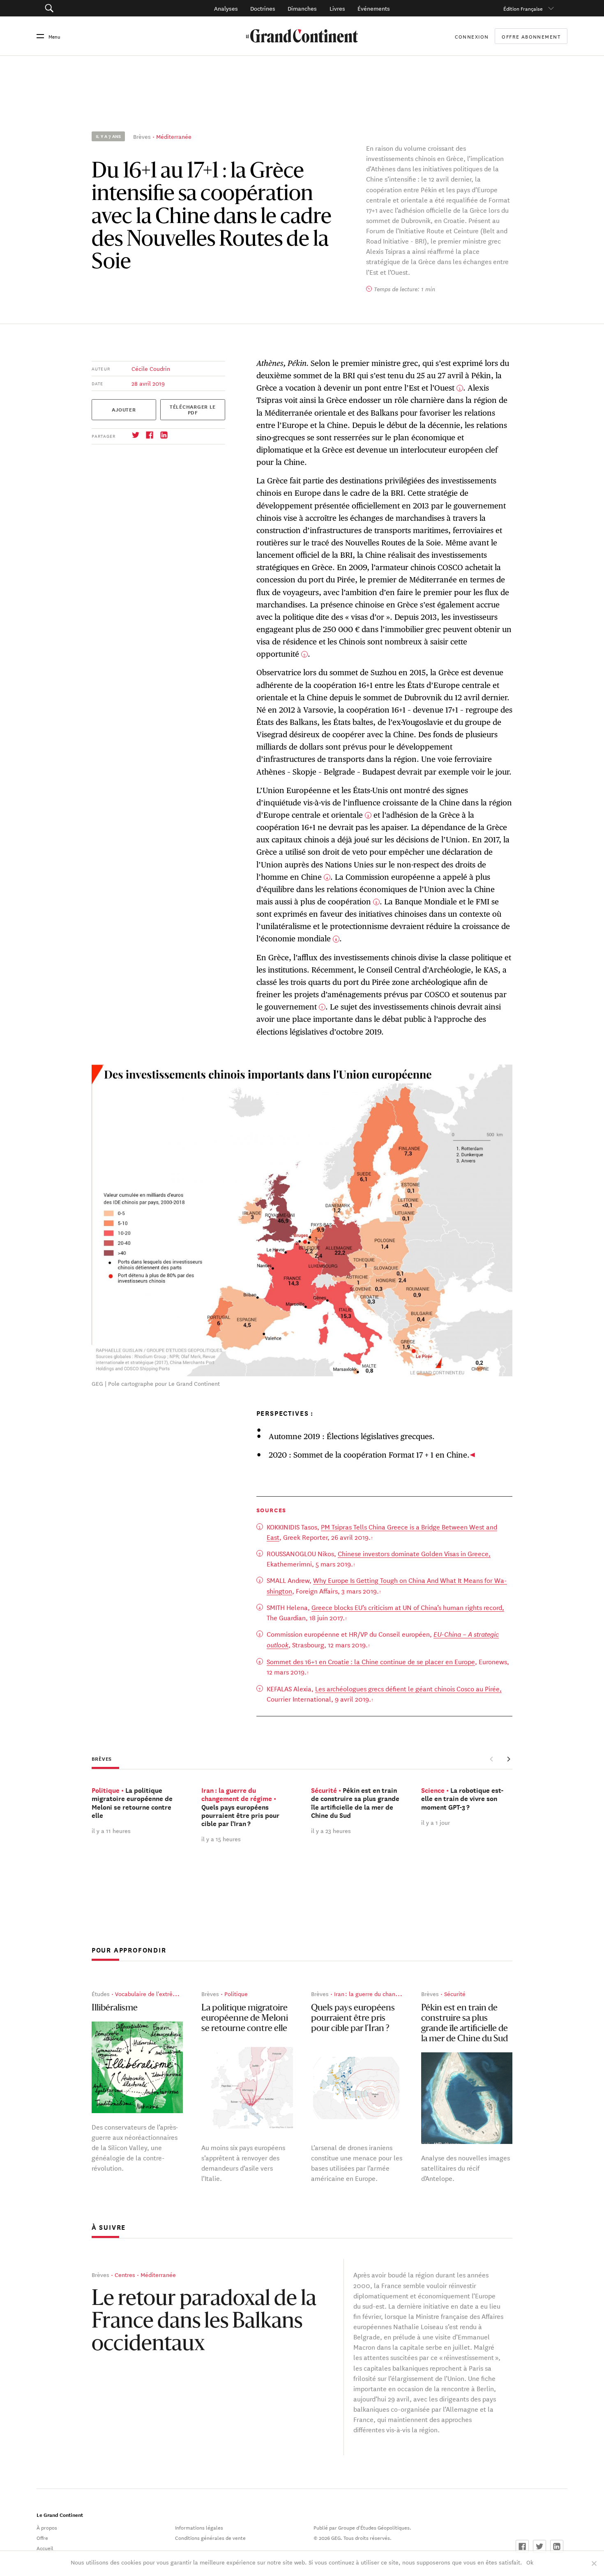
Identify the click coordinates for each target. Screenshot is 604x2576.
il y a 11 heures (111, 1831)
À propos (47, 2527)
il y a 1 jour (436, 1822)
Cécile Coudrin (151, 368)
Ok (530, 2562)
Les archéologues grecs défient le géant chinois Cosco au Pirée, (408, 1688)
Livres (337, 8)
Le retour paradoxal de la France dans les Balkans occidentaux (204, 2322)
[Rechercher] (90, 8)
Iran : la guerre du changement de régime (389, 1994)
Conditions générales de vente (210, 2537)
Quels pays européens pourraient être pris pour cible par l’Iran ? (353, 2018)
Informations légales (199, 2527)
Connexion (472, 36)
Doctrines (263, 8)
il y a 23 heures (331, 1831)
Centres (125, 2275)
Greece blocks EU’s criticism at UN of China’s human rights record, (408, 1607)
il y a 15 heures (221, 1839)
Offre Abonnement (531, 36)
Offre (42, 2537)
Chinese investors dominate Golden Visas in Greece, (414, 1553)
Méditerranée (174, 136)
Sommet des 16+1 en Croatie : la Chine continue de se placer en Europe (371, 1661)
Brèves (142, 136)
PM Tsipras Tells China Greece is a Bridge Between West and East (382, 1532)
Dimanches (302, 8)
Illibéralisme (115, 2008)
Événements (374, 8)
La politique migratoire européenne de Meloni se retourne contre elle (245, 2018)
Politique (236, 1994)
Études (101, 1994)
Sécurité (455, 1994)
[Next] (508, 1759)
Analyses (226, 8)
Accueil (45, 2548)
